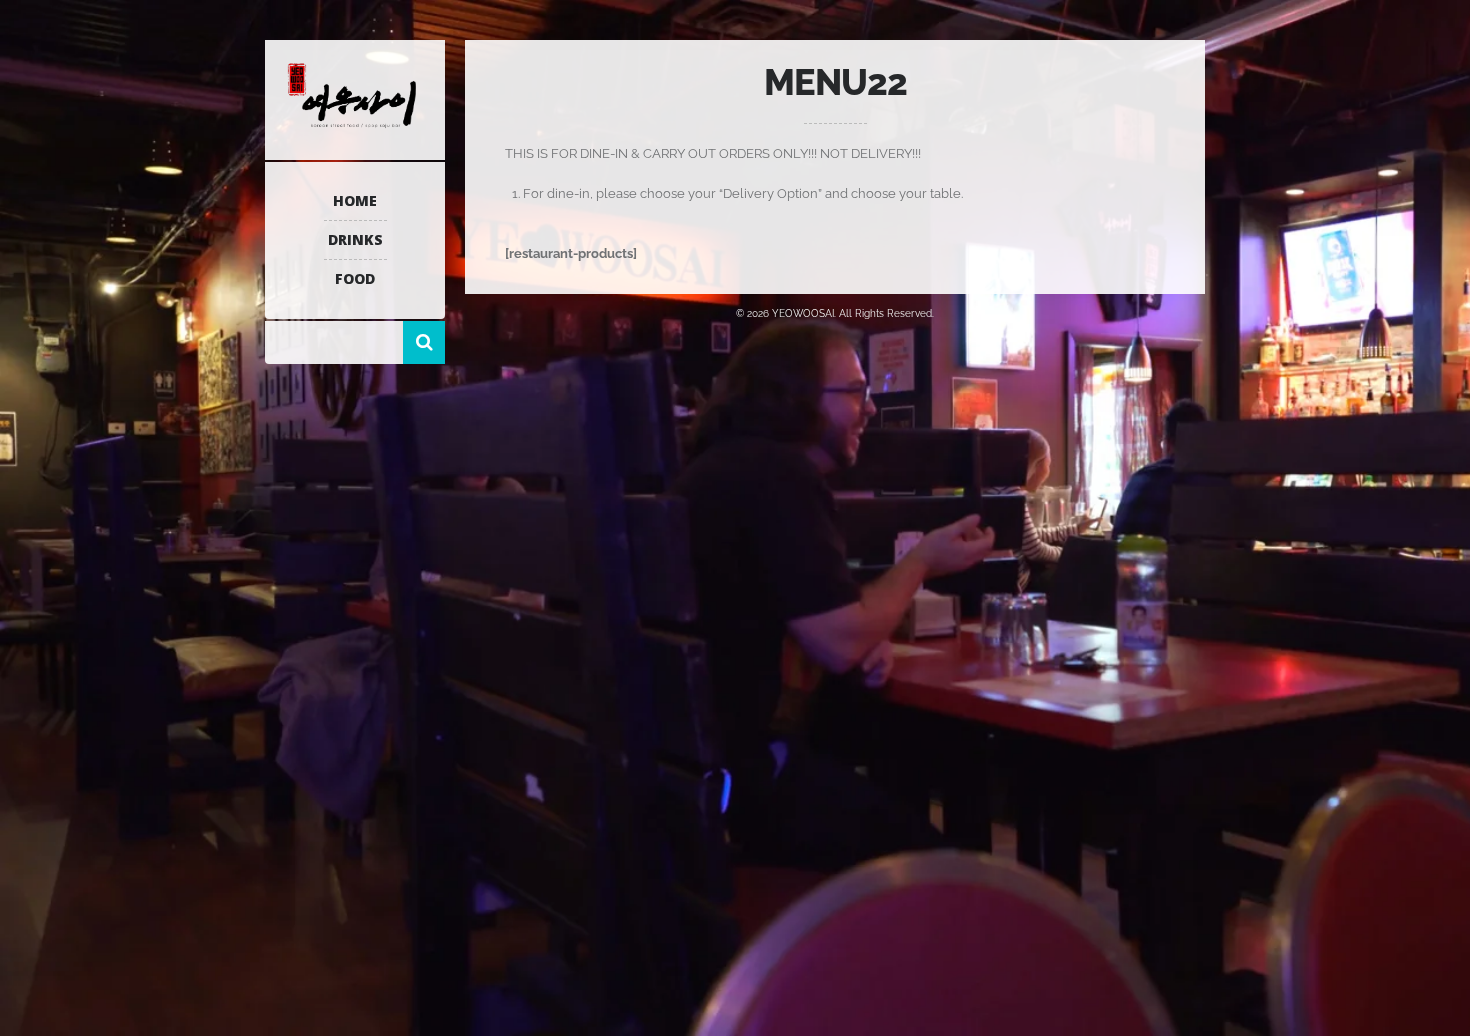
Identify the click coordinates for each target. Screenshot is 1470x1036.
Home (355, 200)
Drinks (355, 239)
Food (355, 278)
